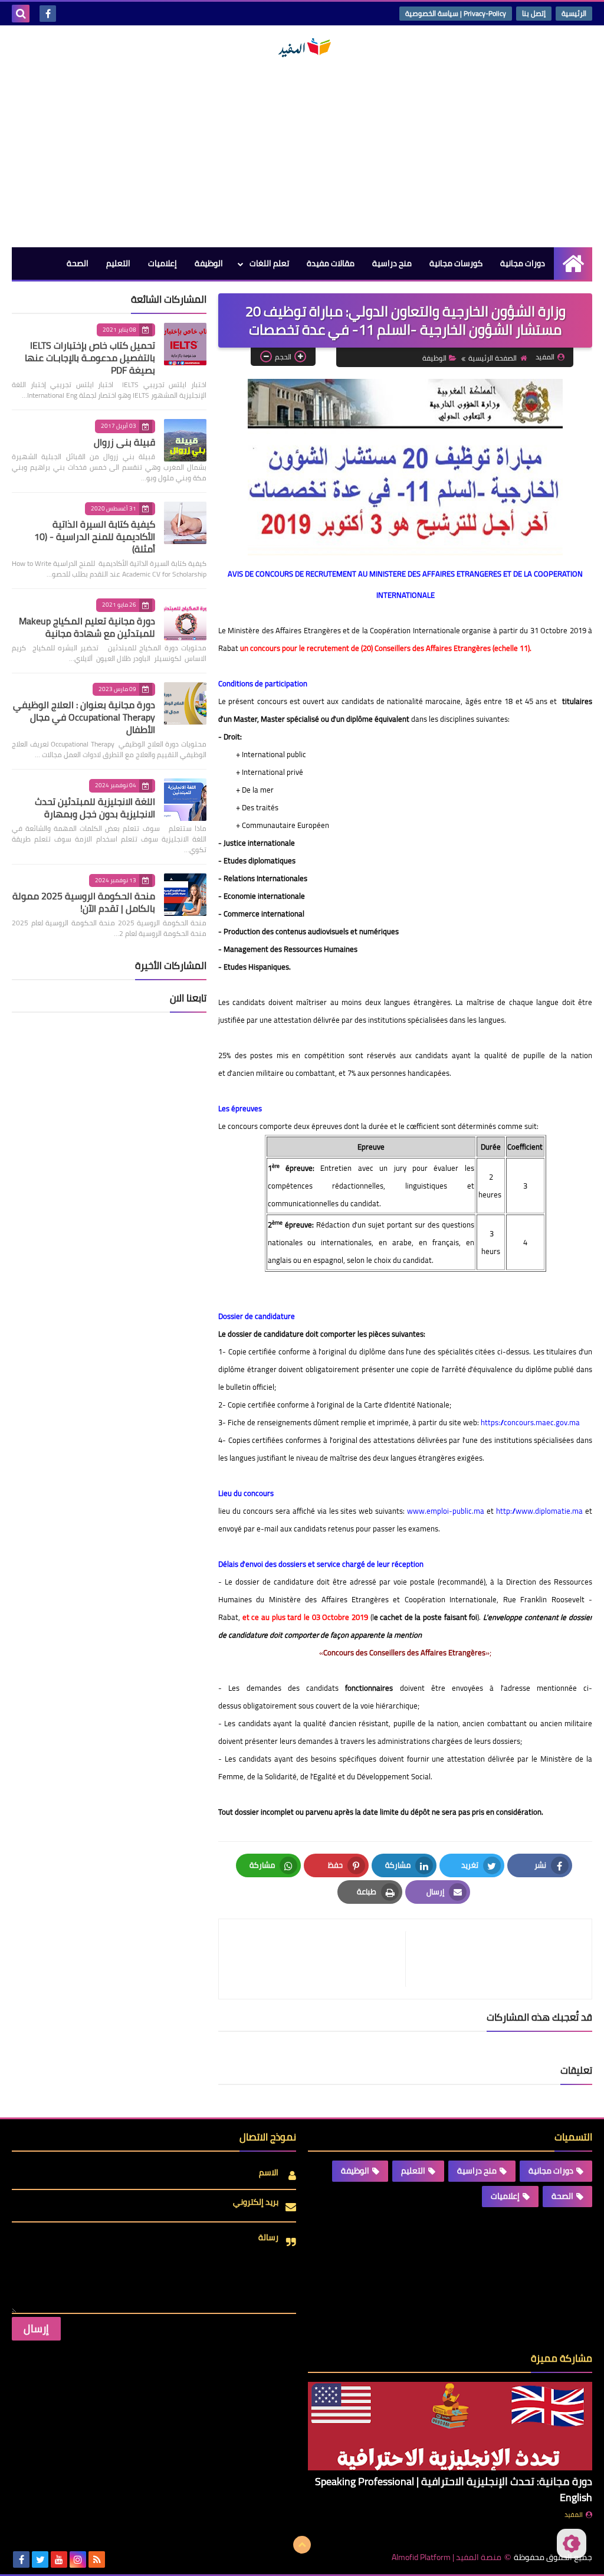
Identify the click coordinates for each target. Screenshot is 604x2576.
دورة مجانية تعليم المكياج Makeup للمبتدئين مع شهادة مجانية (87, 627)
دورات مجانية (523, 263)
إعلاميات (163, 263)
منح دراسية (392, 263)
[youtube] (59, 2559)
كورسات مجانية (456, 263)
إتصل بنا (534, 13)
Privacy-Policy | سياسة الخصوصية (456, 13)
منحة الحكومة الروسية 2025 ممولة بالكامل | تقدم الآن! (84, 902)
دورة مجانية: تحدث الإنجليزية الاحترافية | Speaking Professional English (454, 2489)
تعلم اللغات (269, 263)
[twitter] (40, 2559)
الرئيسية (574, 13)
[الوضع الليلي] (572, 2544)
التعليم (118, 263)
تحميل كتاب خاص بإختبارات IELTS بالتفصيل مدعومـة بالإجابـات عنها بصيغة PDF (90, 358)
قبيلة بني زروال (124, 442)
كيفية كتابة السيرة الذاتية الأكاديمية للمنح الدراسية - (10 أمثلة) (95, 536)
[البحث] (21, 14)
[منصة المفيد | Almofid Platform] (302, 48)
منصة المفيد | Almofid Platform (447, 2557)
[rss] (97, 2559)
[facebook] (48, 14)
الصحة (78, 263)
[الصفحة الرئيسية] (573, 264)
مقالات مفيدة (331, 263)
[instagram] (78, 2559)
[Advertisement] (302, 153)
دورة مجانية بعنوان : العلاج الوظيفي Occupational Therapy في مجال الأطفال (84, 717)
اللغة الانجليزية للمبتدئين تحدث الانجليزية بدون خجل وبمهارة (95, 808)
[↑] (302, 2545)
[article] (318, 1959)
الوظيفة (209, 263)
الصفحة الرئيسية (493, 358)
